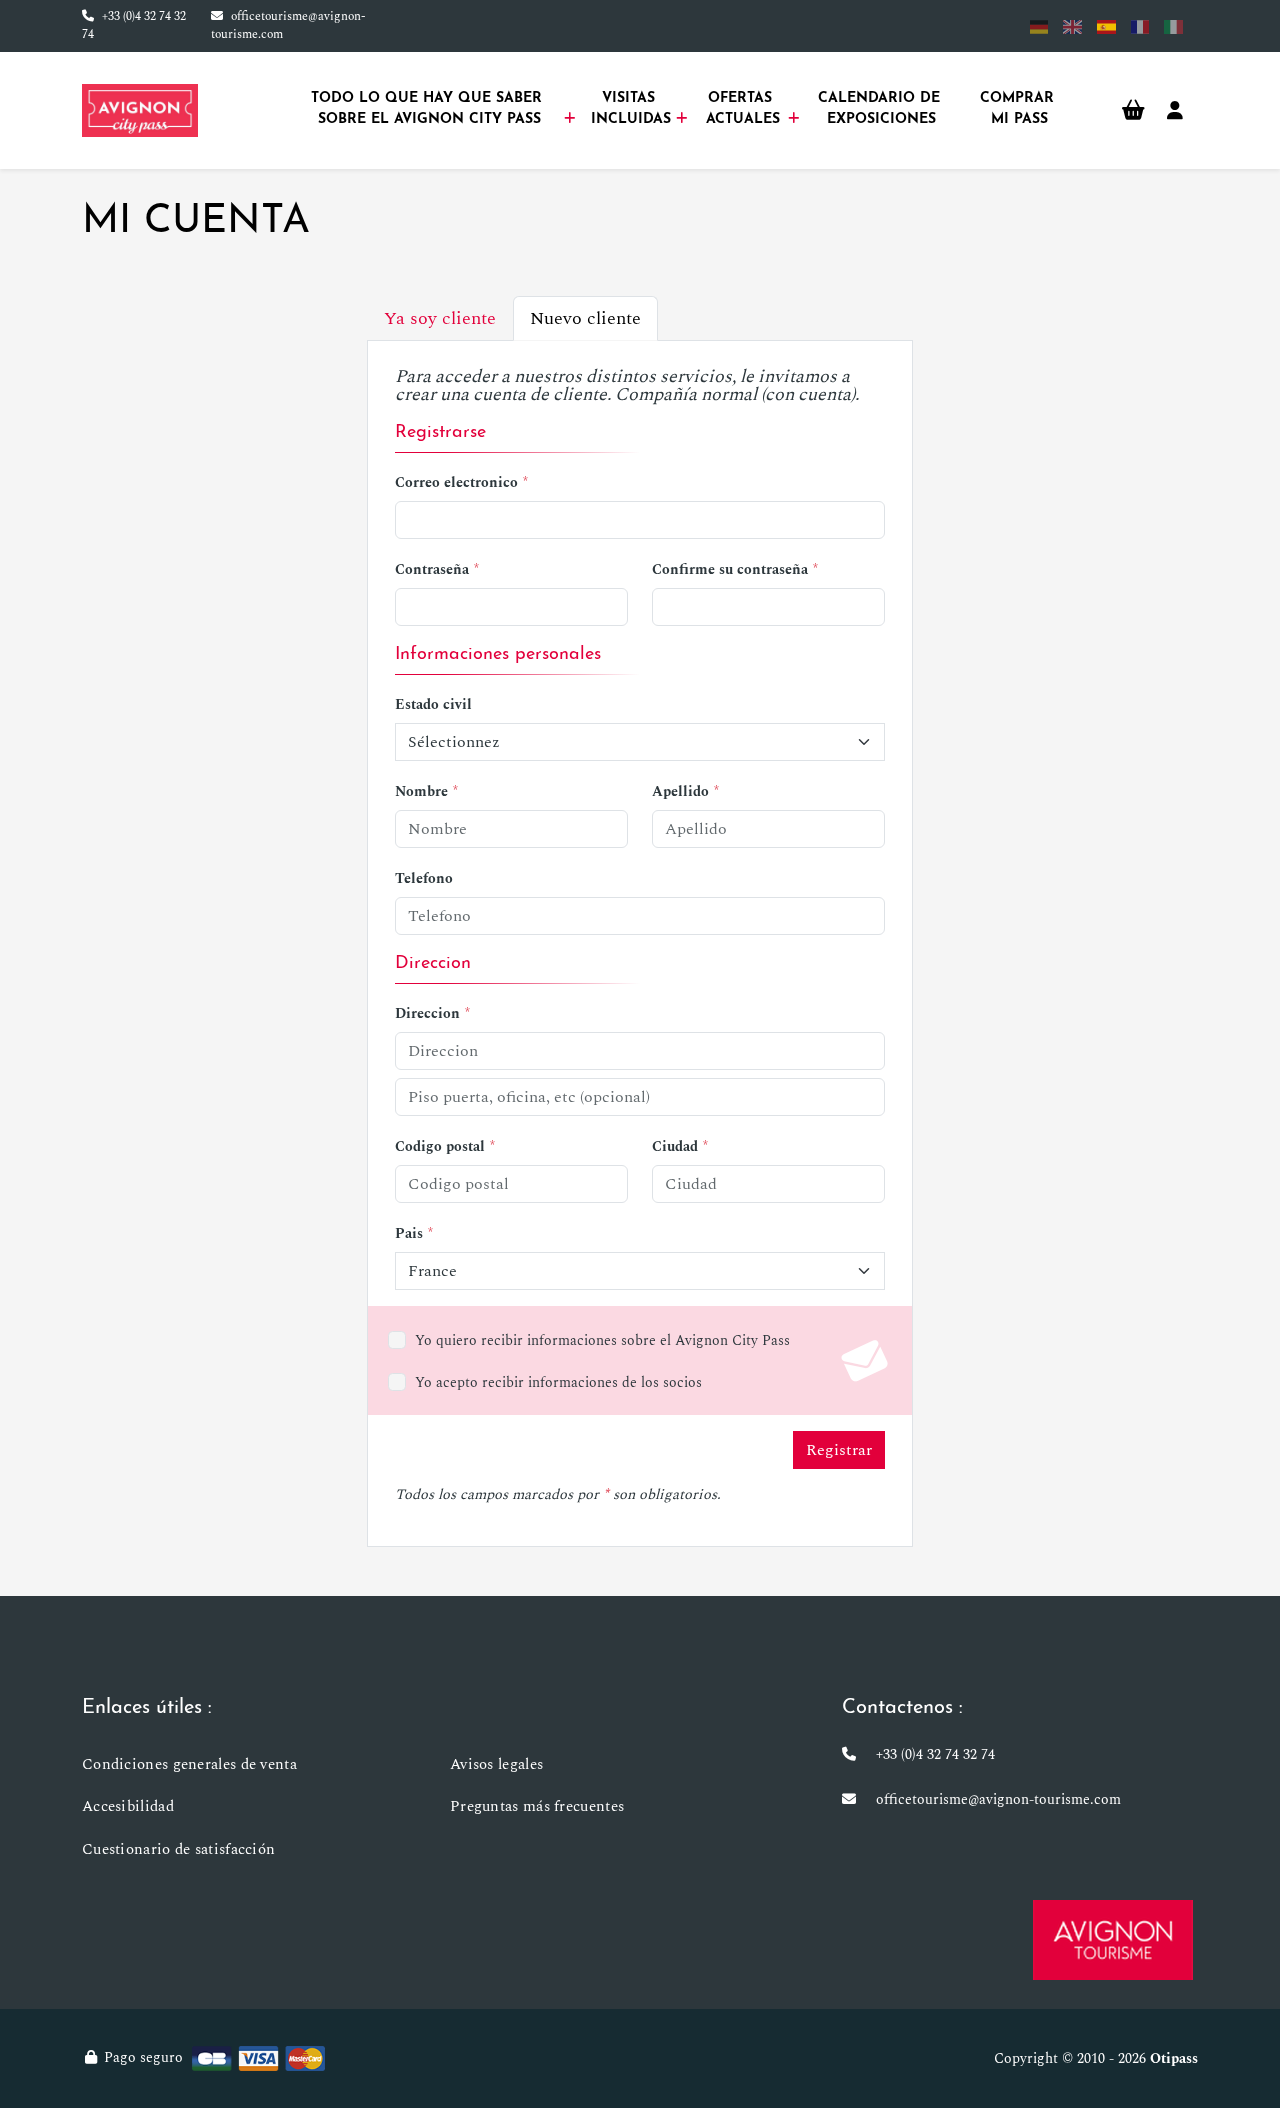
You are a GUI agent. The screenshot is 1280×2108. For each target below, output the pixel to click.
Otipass (1174, 2058)
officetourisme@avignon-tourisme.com (288, 25)
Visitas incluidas (631, 109)
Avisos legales (496, 1764)
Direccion (427, 1013)
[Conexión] (1175, 111)
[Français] (1140, 26)
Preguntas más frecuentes (537, 1806)
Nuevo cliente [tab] (585, 318)
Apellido (680, 791)
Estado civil (433, 704)
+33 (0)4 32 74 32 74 (134, 25)
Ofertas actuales (743, 109)
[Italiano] (1173, 26)
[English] (1072, 26)
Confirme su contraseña (730, 569)
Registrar (839, 1450)
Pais (409, 1233)
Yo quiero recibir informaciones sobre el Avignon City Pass (602, 1340)
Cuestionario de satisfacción (178, 1849)
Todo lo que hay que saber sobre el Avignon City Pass (429, 109)
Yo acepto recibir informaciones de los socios (558, 1382)
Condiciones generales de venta (189, 1764)
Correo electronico (456, 482)
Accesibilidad (128, 1806)
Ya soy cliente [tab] (440, 318)
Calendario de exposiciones (881, 109)
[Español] (1106, 26)
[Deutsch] (1039, 26)
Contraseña (432, 569)
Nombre (421, 791)
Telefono (424, 878)
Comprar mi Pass (1019, 109)
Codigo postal (440, 1146)
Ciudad (675, 1146)
